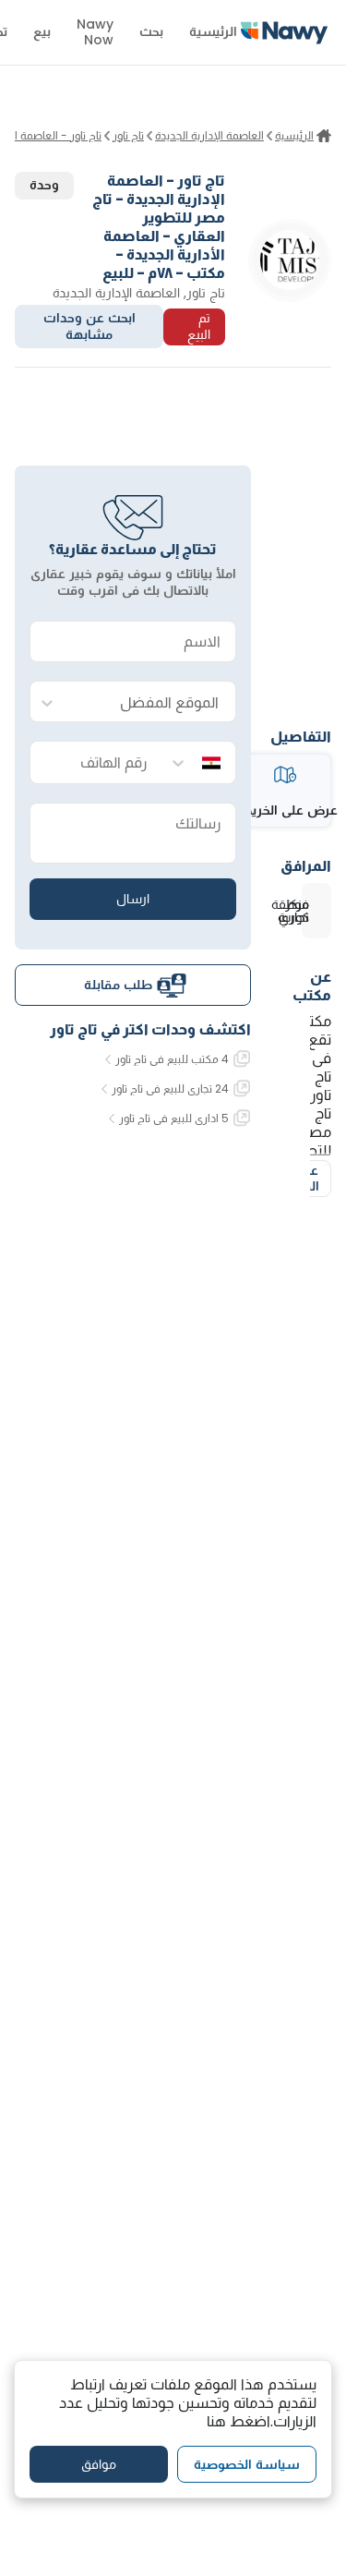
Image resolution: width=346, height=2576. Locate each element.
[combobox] (151, 702)
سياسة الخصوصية (247, 2464)
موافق (99, 2464)
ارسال (133, 899)
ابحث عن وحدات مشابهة (89, 326)
